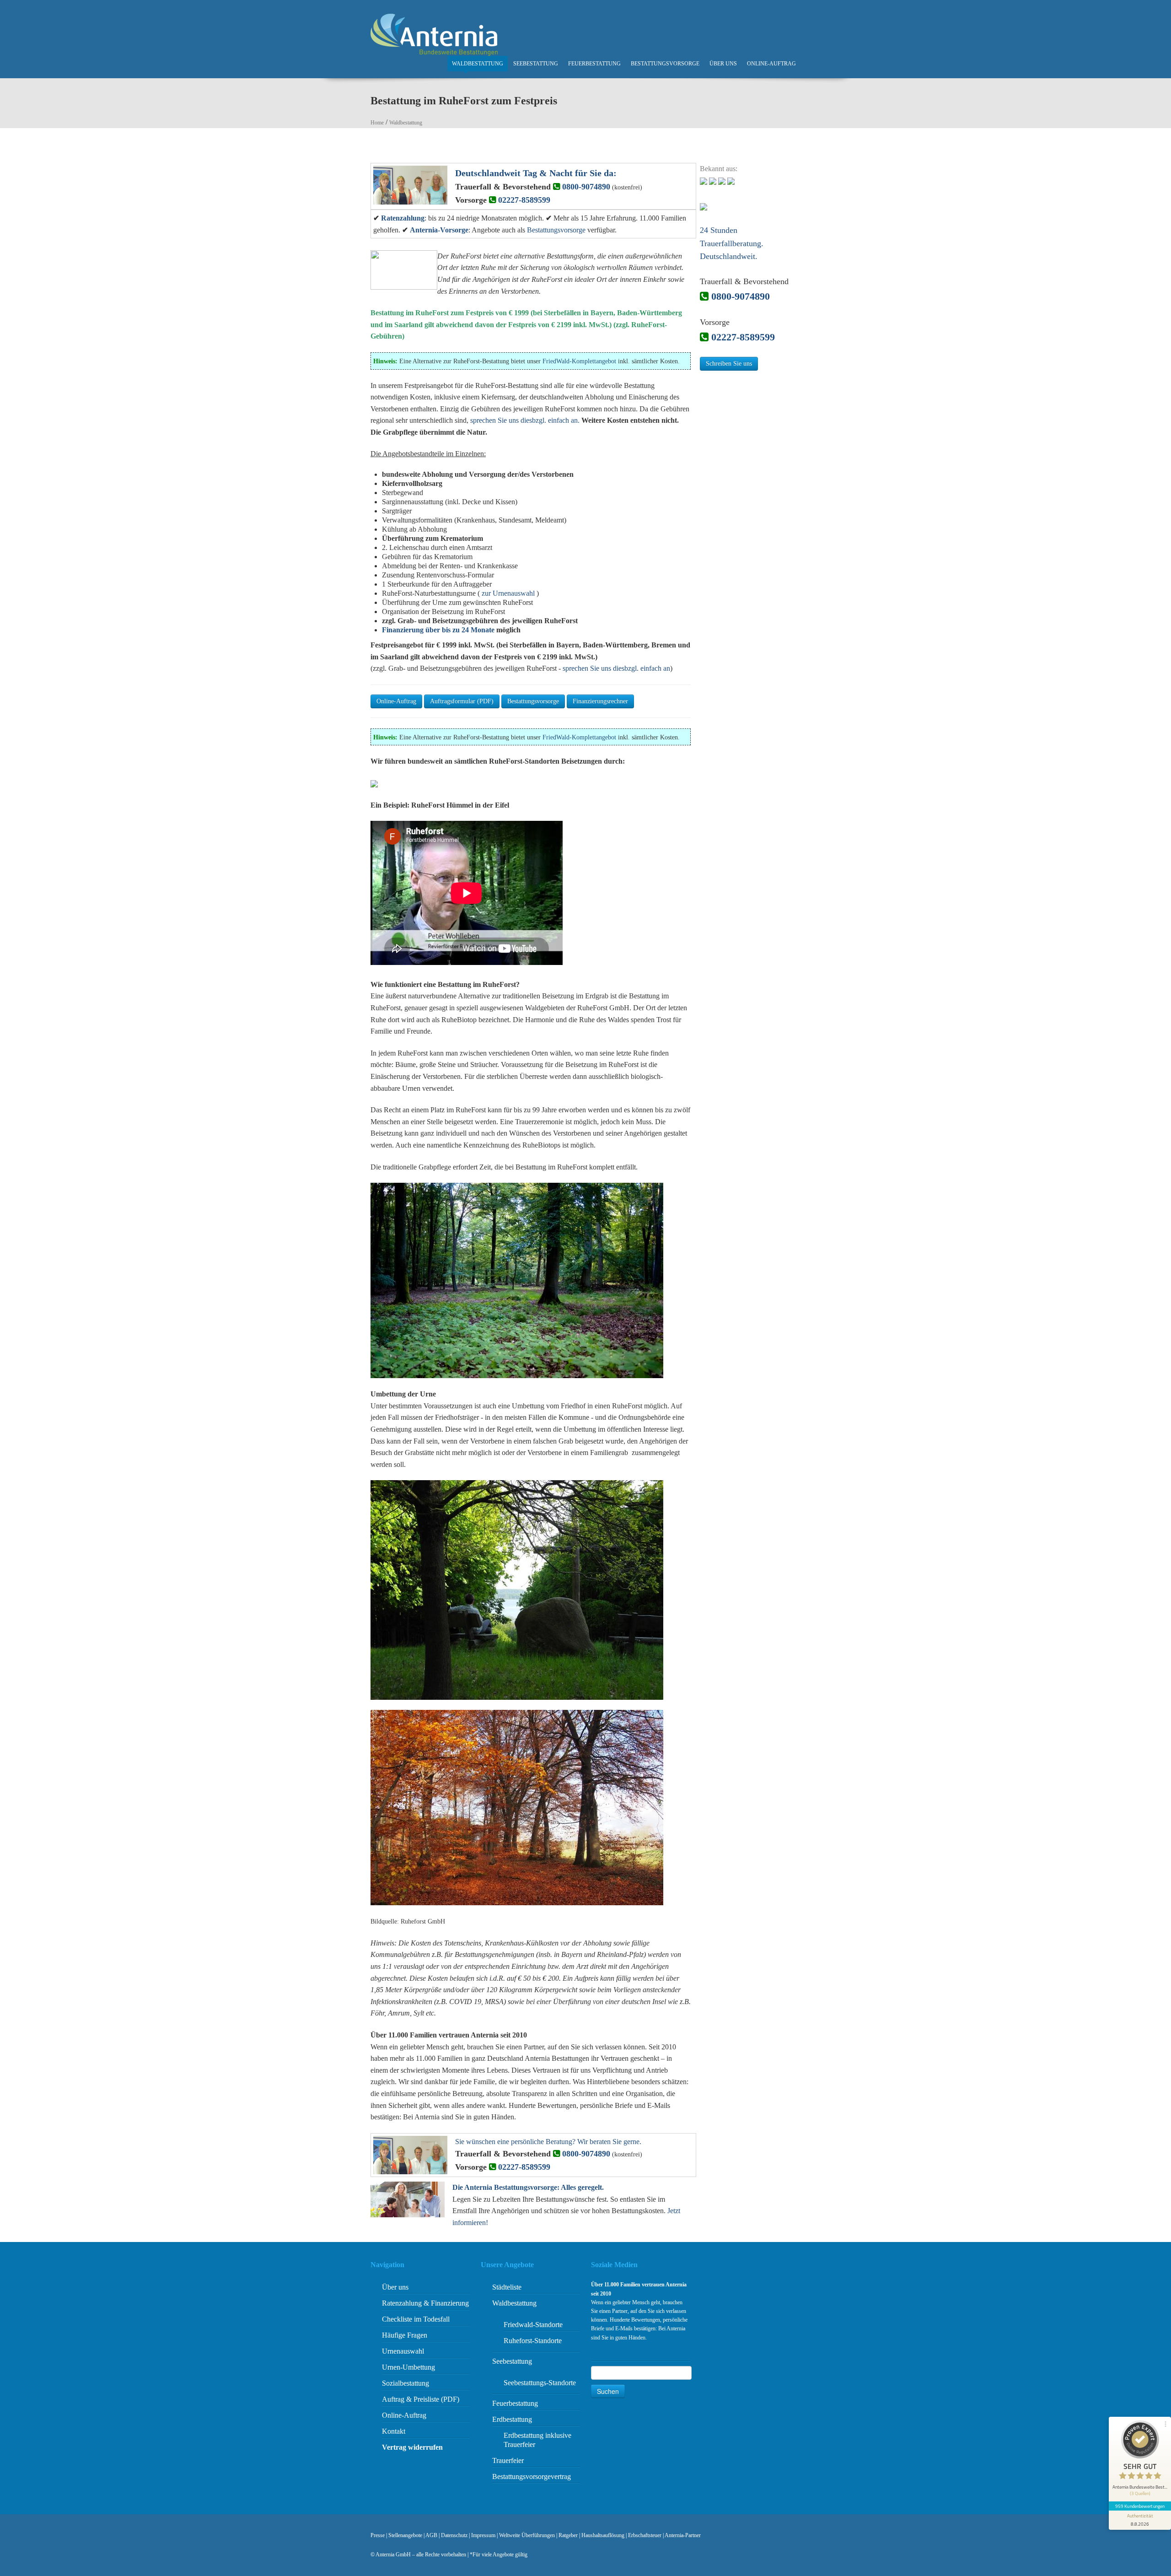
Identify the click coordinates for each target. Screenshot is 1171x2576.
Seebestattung (536, 64)
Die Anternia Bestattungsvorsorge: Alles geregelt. (528, 2187)
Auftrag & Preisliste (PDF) (421, 2399)
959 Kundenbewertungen (1140, 2506)
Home (377, 123)
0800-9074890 (586, 187)
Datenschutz (454, 2535)
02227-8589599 (524, 200)
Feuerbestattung (594, 64)
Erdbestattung (512, 2419)
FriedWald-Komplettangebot (579, 361)
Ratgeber (568, 2535)
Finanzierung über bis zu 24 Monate (438, 630)
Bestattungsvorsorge (665, 64)
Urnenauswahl (403, 2351)
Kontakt (394, 2431)
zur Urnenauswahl (508, 593)
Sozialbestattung (406, 2383)
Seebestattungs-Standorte (540, 2383)
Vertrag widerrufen (412, 2447)
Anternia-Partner (683, 2535)
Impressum (483, 2535)
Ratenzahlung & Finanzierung (425, 2303)
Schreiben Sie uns (729, 364)
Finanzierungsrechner (600, 701)
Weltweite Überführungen (527, 2535)
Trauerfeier (508, 2460)
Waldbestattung (478, 64)
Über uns (723, 64)
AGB (431, 2535)
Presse (378, 2535)
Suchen (608, 2391)
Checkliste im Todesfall (416, 2319)
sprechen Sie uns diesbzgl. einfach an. (525, 420)
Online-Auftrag (771, 64)
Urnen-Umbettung (408, 2367)
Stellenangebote (405, 2535)
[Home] (434, 34)
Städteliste (507, 2287)
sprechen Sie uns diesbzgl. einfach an (616, 668)
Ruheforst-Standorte (533, 2341)
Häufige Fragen (405, 2335)
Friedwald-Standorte (533, 2325)
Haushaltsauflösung (603, 2535)
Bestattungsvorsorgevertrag (532, 2476)
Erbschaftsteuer (645, 2535)
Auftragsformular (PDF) (462, 701)
